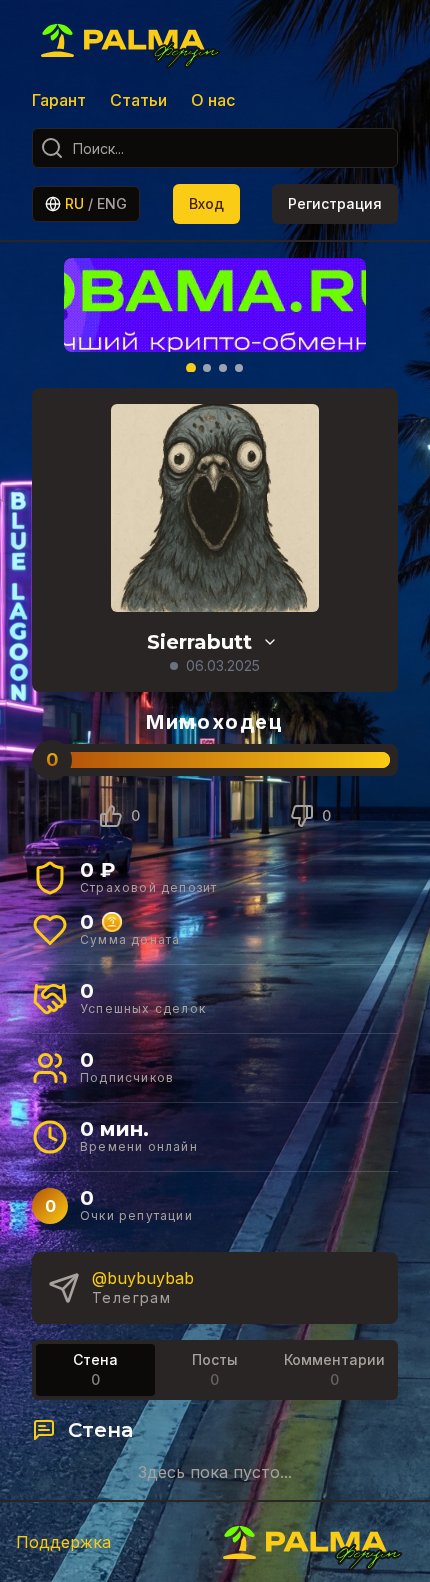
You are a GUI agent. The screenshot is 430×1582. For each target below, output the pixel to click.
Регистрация (335, 203)
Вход (206, 203)
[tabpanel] (215, 1450)
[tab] (95, 1370)
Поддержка (63, 1542)
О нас (213, 100)
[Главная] (132, 40)
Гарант (59, 100)
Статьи (138, 100)
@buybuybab (143, 1278)
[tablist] (215, 1370)
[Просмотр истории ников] (270, 642)
